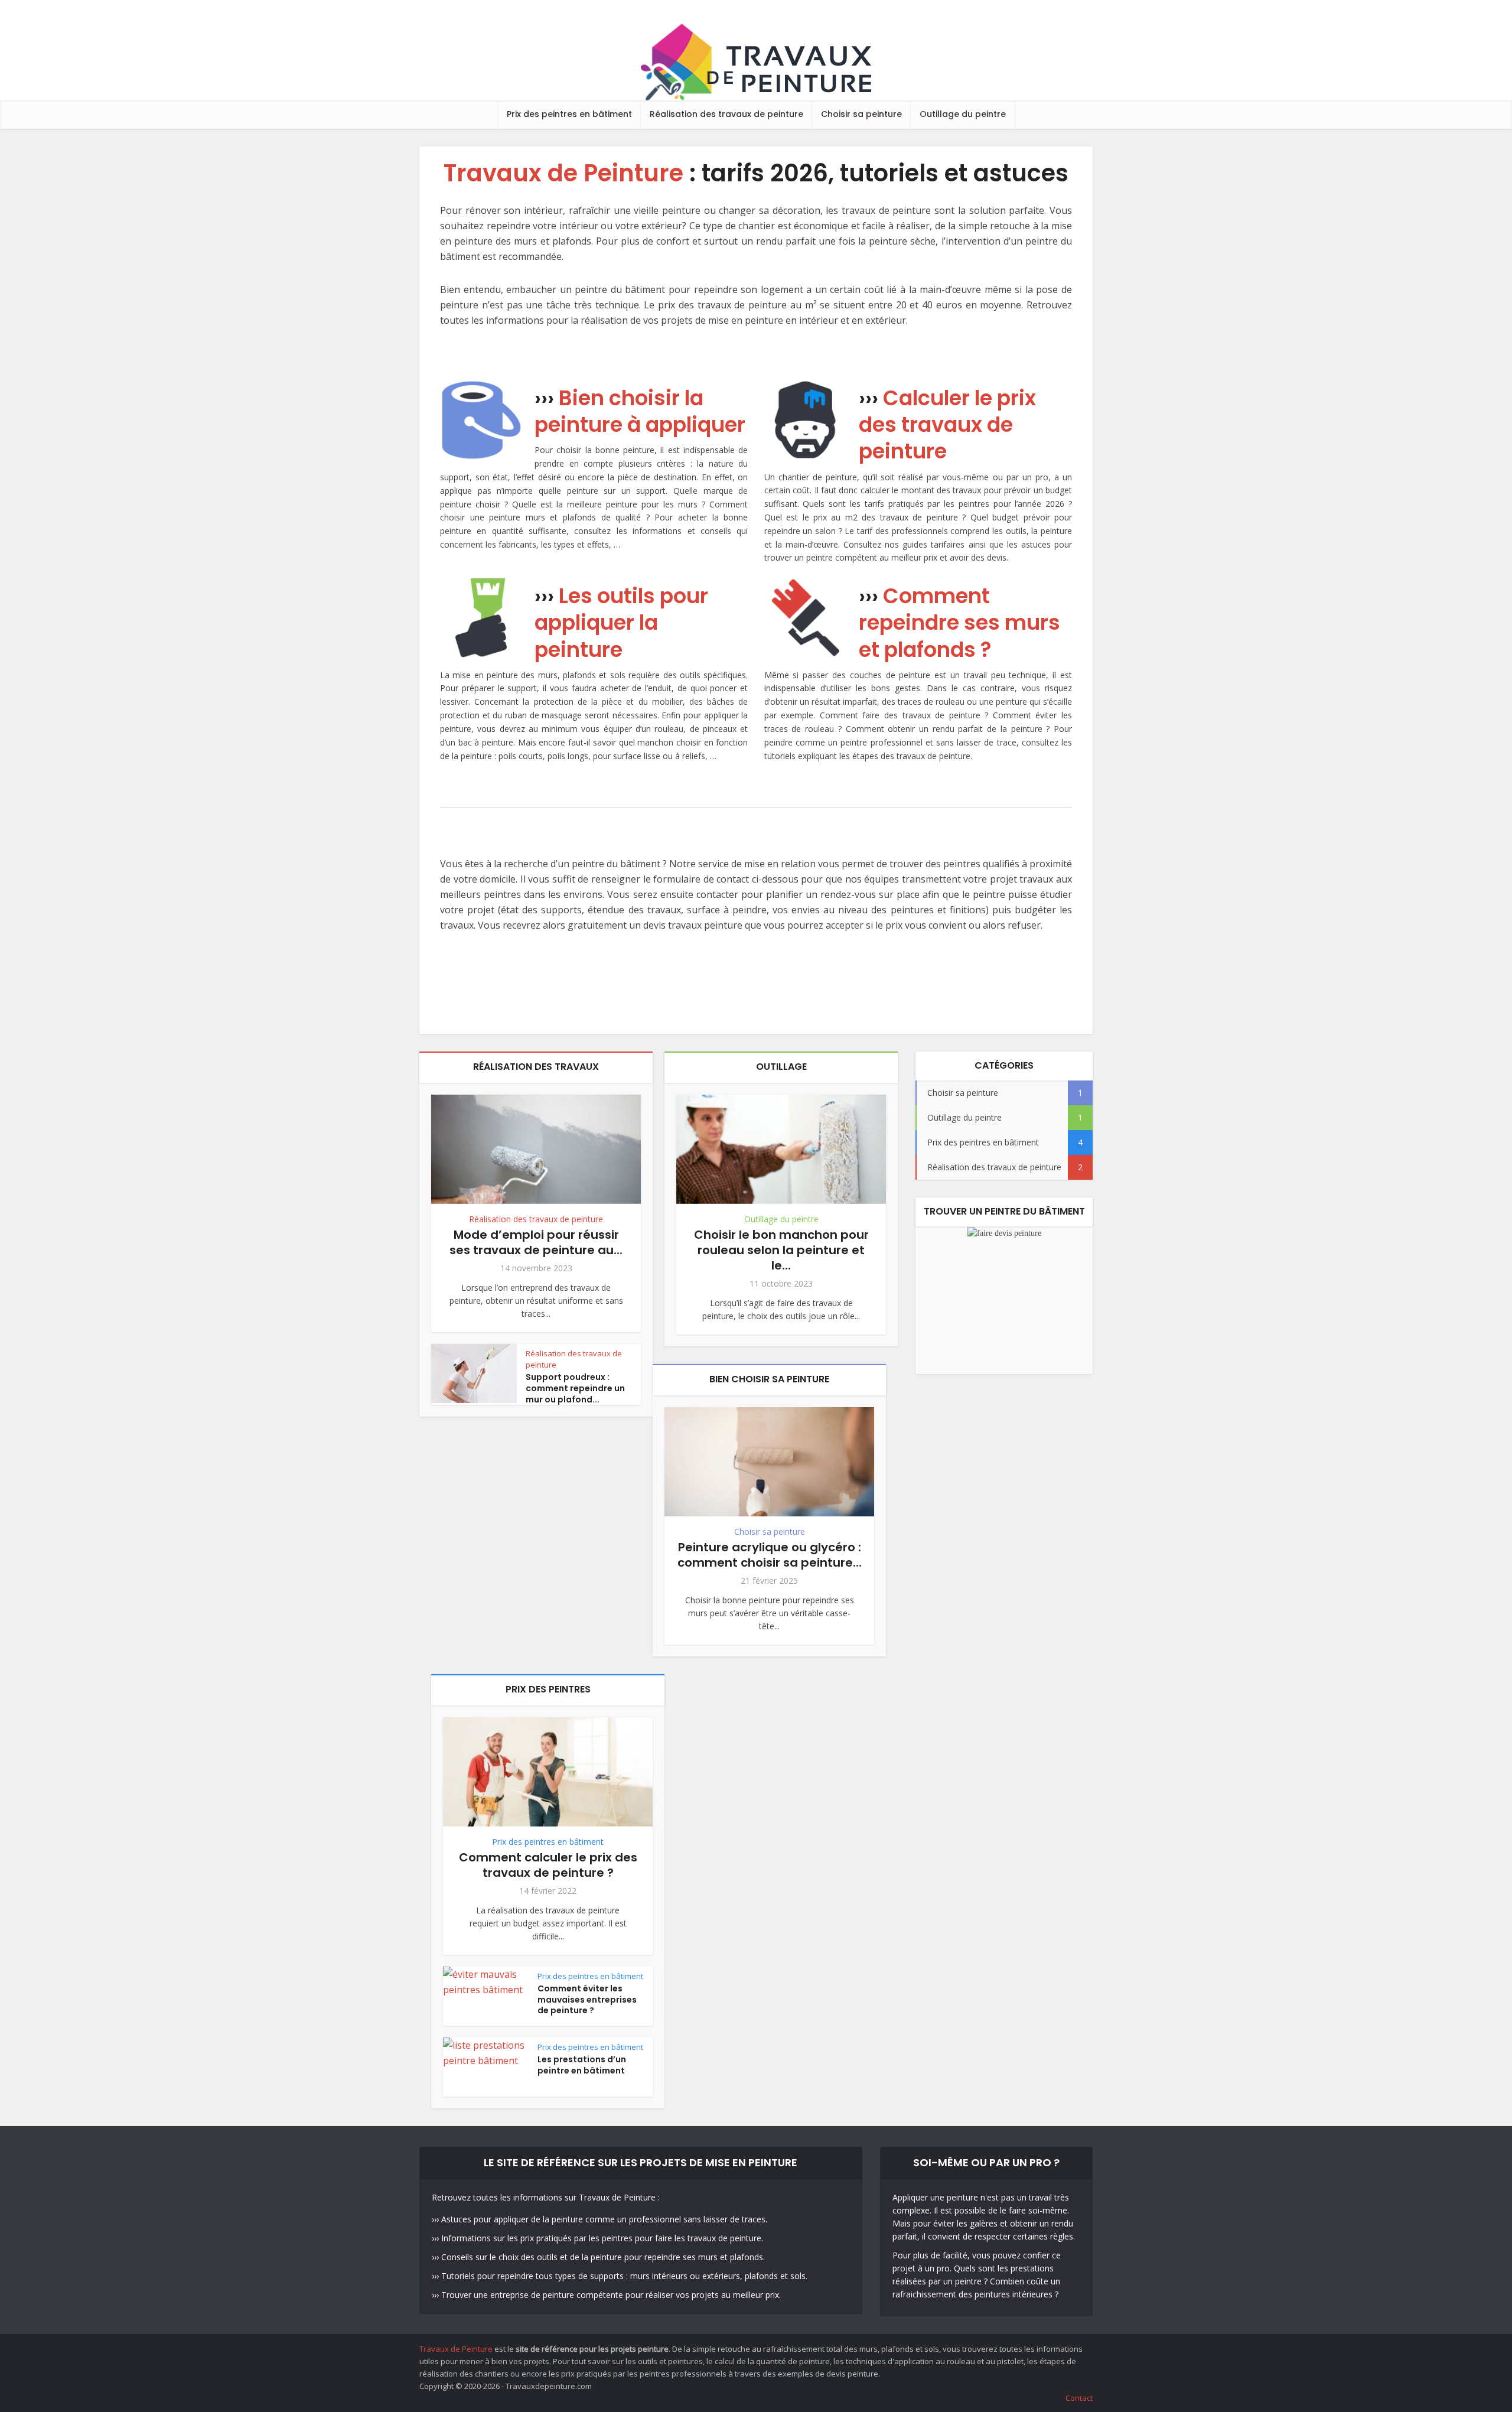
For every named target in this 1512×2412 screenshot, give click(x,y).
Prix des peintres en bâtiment (569, 114)
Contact (1079, 2398)
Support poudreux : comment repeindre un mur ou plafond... (575, 1388)
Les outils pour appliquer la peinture (621, 622)
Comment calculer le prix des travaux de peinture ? (548, 1865)
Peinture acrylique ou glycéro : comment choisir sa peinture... (770, 1555)
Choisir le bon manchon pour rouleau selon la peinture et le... (781, 1250)
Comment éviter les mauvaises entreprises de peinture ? (587, 2000)
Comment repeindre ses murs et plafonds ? (959, 622)
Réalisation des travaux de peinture (726, 114)
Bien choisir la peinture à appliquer (640, 411)
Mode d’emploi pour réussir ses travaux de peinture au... (536, 1242)
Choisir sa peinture (861, 114)
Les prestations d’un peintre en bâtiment (582, 2065)
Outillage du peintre (963, 114)
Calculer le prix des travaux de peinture (947, 424)
